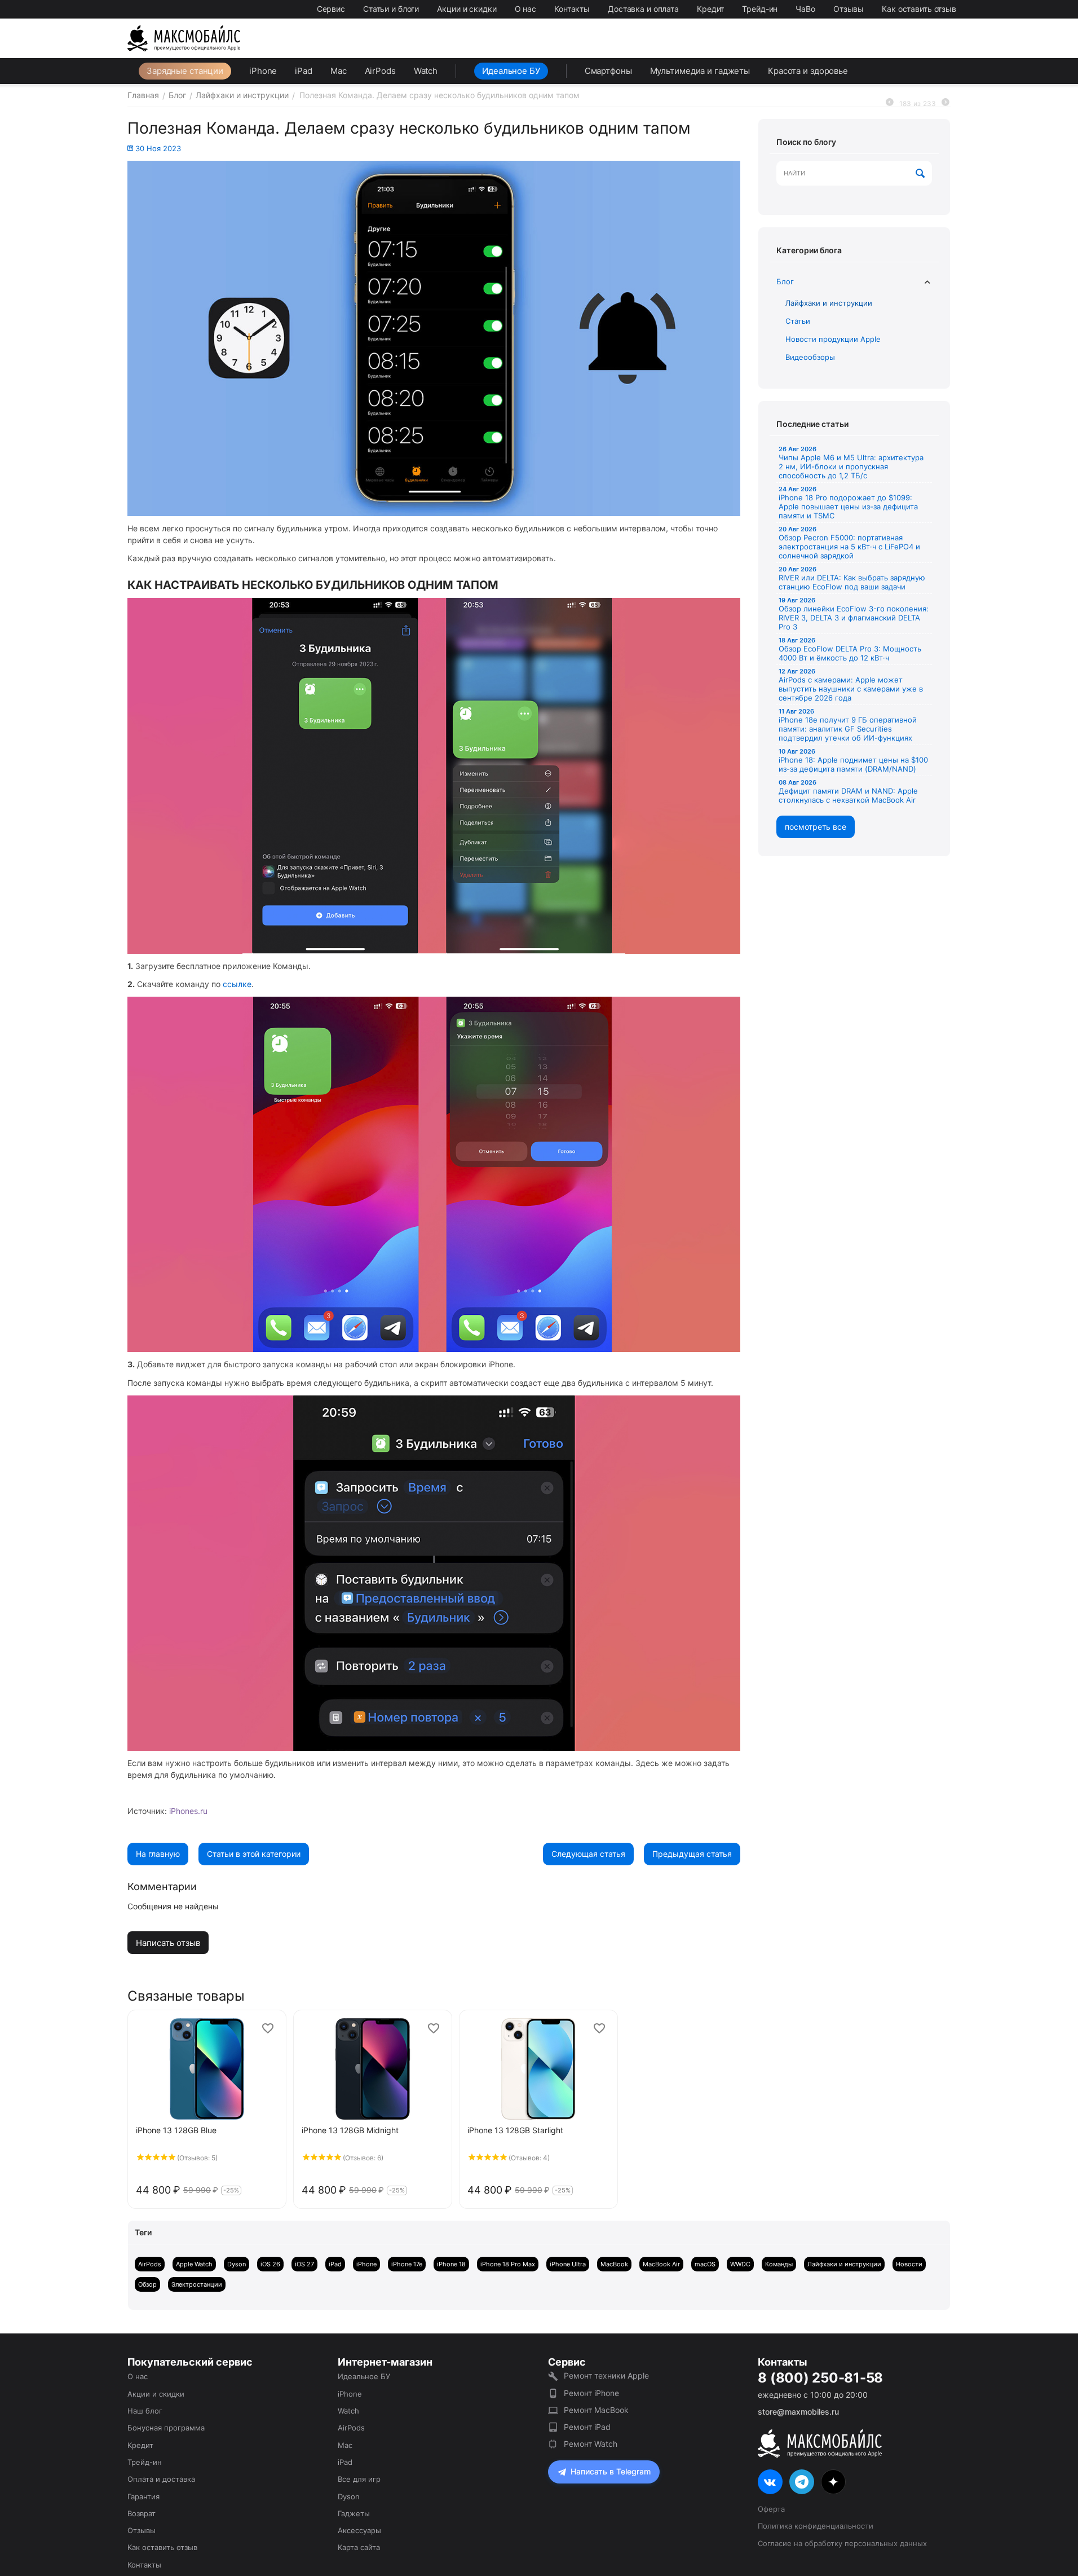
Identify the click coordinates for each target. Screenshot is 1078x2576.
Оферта (771, 2509)
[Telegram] (802, 2482)
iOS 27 (304, 2264)
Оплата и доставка (161, 2479)
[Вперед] (946, 102)
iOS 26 (270, 2264)
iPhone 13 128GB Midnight (350, 2130)
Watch (426, 71)
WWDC (740, 2264)
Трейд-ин (760, 9)
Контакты (572, 9)
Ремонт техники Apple (606, 2375)
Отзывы (849, 9)
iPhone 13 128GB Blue (176, 2130)
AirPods (380, 71)
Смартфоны (608, 71)
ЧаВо (805, 9)
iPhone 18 (451, 2264)
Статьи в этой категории (254, 1854)
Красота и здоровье (808, 71)
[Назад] (890, 102)
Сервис (331, 9)
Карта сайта (359, 2547)
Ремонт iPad (587, 2427)
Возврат (142, 2513)
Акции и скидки (467, 9)
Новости (909, 2264)
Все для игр (359, 2479)
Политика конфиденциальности (816, 2526)
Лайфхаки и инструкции (829, 303)
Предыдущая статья (692, 1854)
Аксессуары (359, 2530)
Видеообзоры (810, 357)
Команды (779, 2264)
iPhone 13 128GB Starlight (515, 2130)
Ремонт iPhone (591, 2393)
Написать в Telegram (611, 2471)
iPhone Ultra (568, 2264)
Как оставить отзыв (919, 9)
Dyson (237, 2264)
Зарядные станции (185, 71)
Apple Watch (194, 2264)
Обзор (147, 2284)
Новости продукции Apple (833, 339)
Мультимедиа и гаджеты (700, 71)
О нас (525, 9)
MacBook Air (661, 2264)
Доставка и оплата (643, 9)
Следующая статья (588, 1854)
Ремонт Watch (591, 2444)
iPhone (263, 71)
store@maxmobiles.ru (798, 2412)
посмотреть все (816, 827)
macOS (705, 2264)
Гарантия (143, 2496)
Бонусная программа (166, 2428)
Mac (339, 71)
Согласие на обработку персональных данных (842, 2543)
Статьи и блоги (391, 9)
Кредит (710, 9)
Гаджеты (354, 2513)
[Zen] (833, 2482)
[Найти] (921, 174)
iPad (304, 71)
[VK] (770, 2482)
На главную (158, 1854)
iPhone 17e (407, 2264)
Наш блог (145, 2411)
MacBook (614, 2264)
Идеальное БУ (511, 71)
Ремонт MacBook (596, 2410)
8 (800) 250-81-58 (820, 2378)
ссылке (237, 984)
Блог (785, 281)
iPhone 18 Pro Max (508, 2264)
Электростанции (197, 2284)
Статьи (798, 321)
